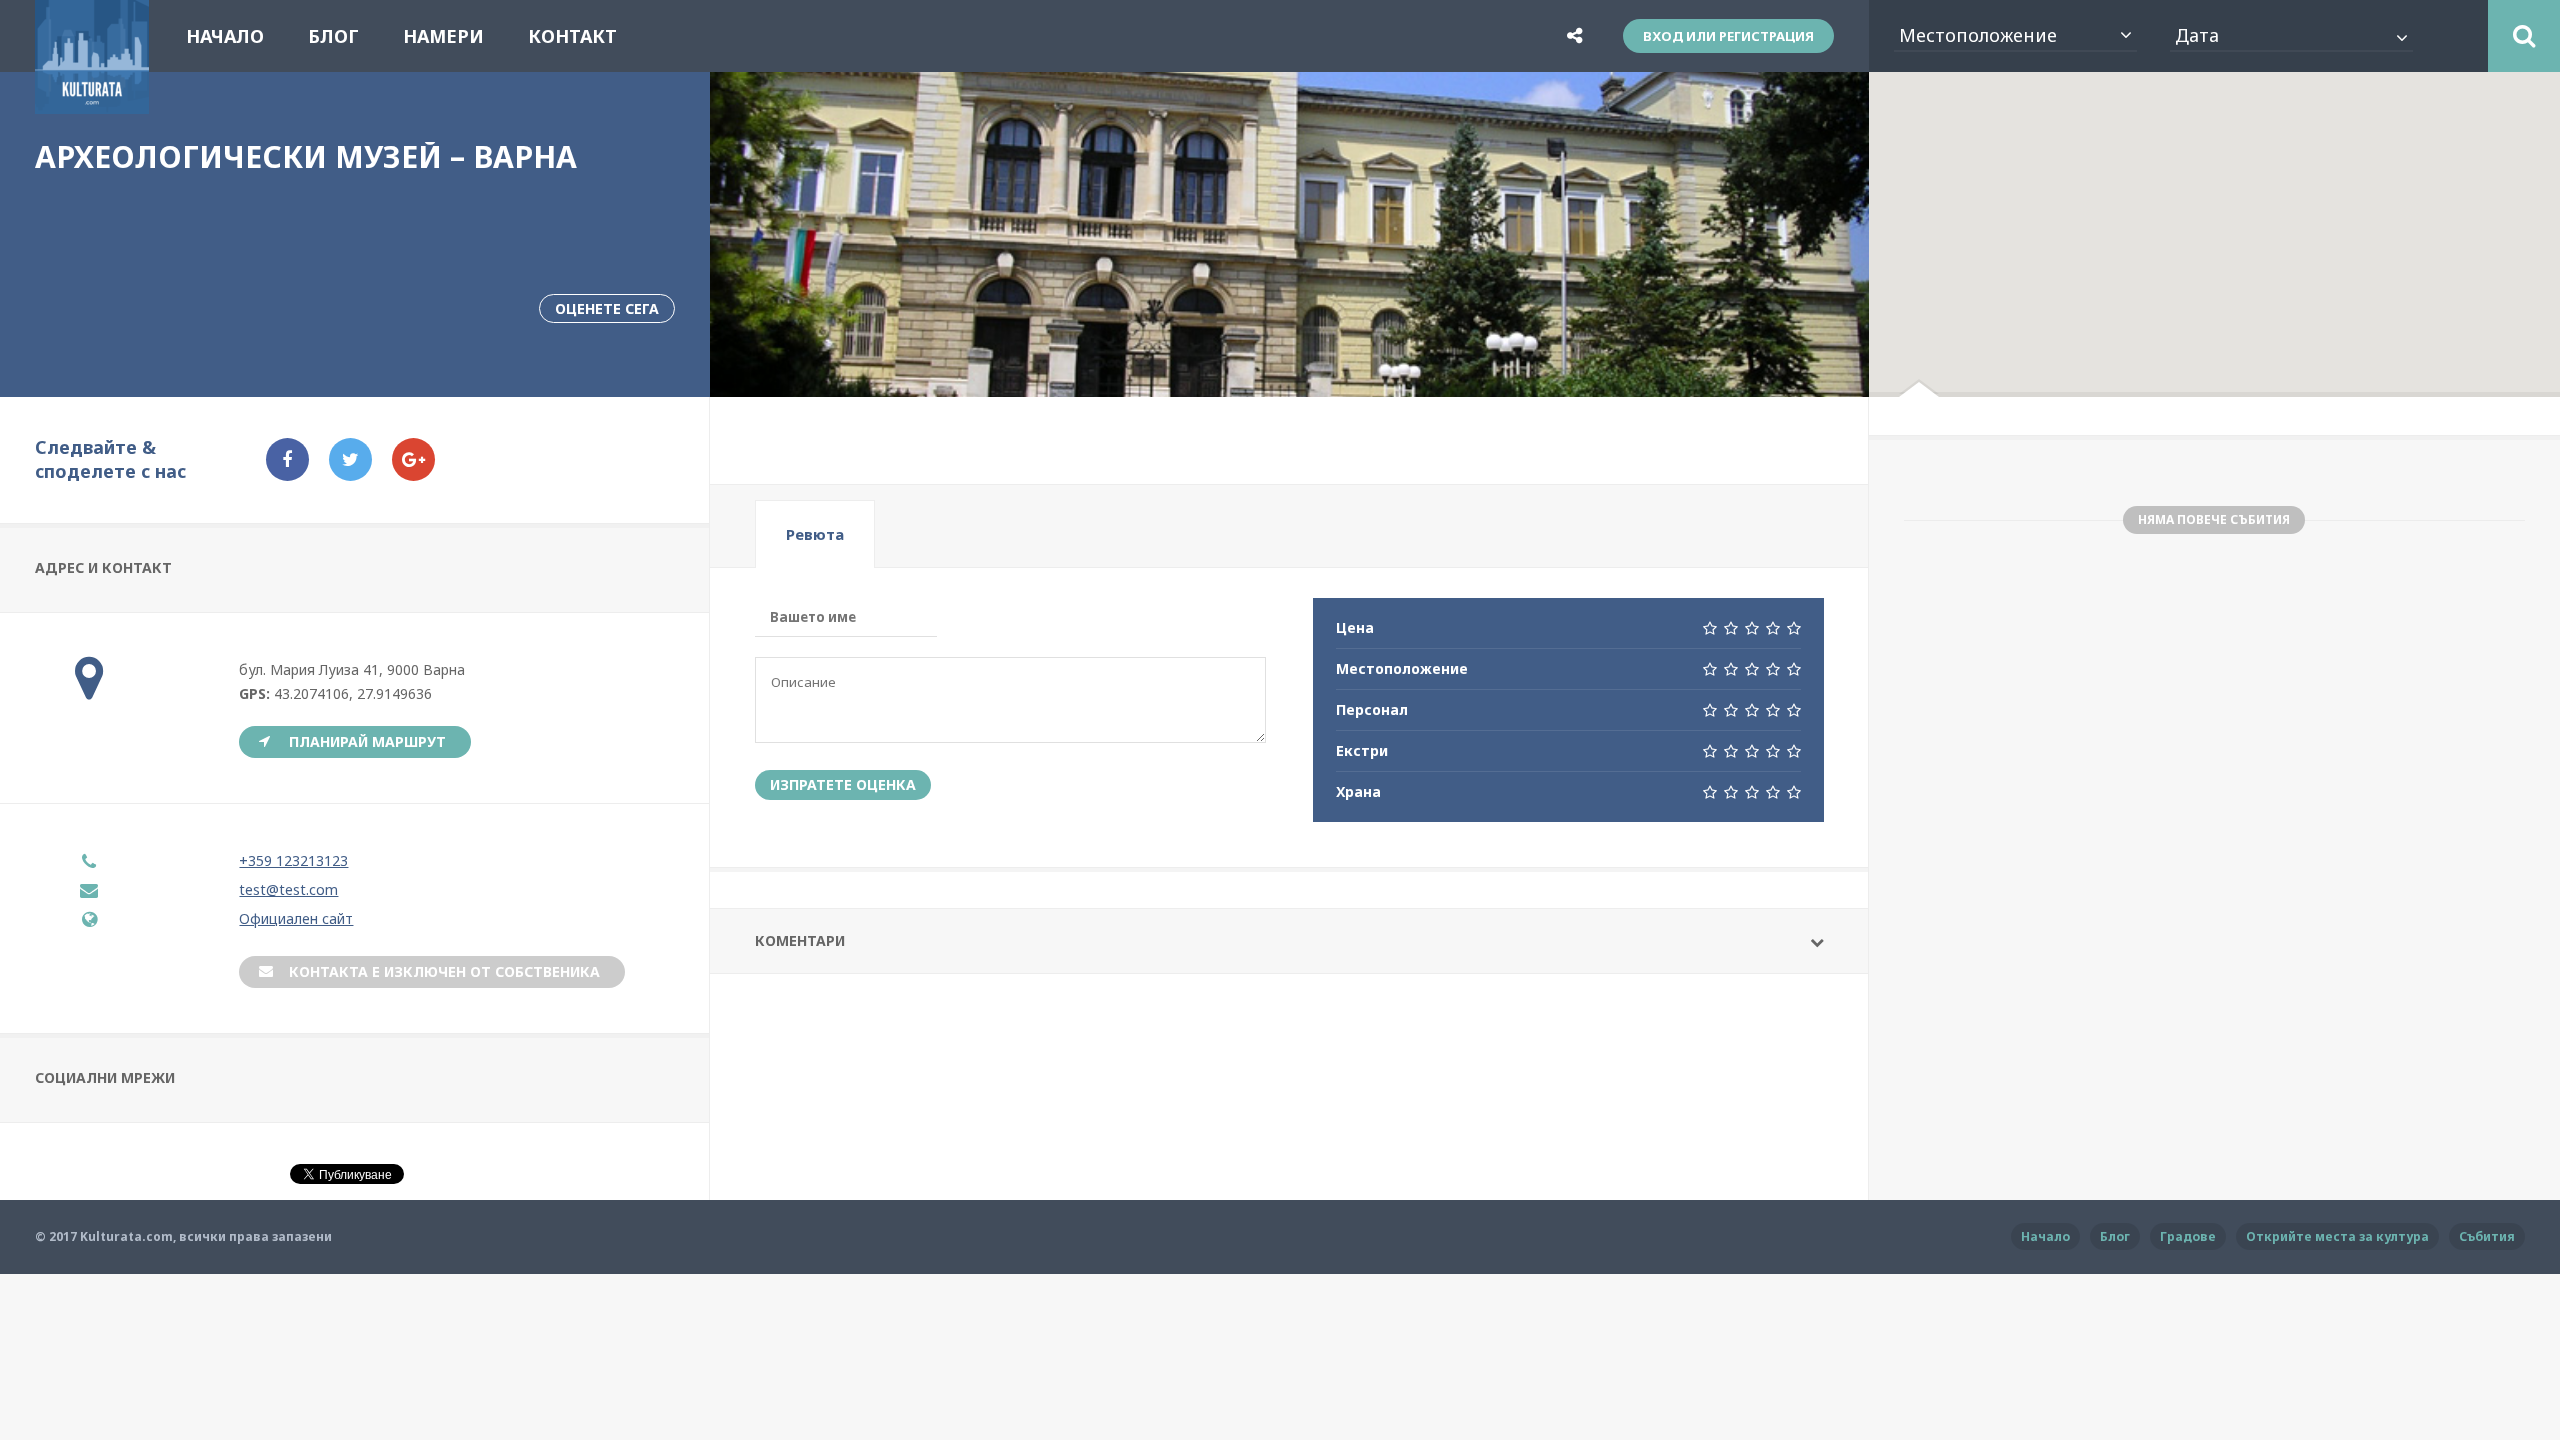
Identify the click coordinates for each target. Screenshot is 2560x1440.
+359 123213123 (293, 860)
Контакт (572, 36)
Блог (333, 36)
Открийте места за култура (2337, 1236)
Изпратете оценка (843, 784)
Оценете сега (607, 308)
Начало (225, 36)
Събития (2487, 1236)
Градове (2188, 1236)
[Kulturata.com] (92, 101)
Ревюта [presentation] (815, 534)
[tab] (815, 534)
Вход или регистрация (1728, 36)
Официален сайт (296, 918)
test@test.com (288, 889)
